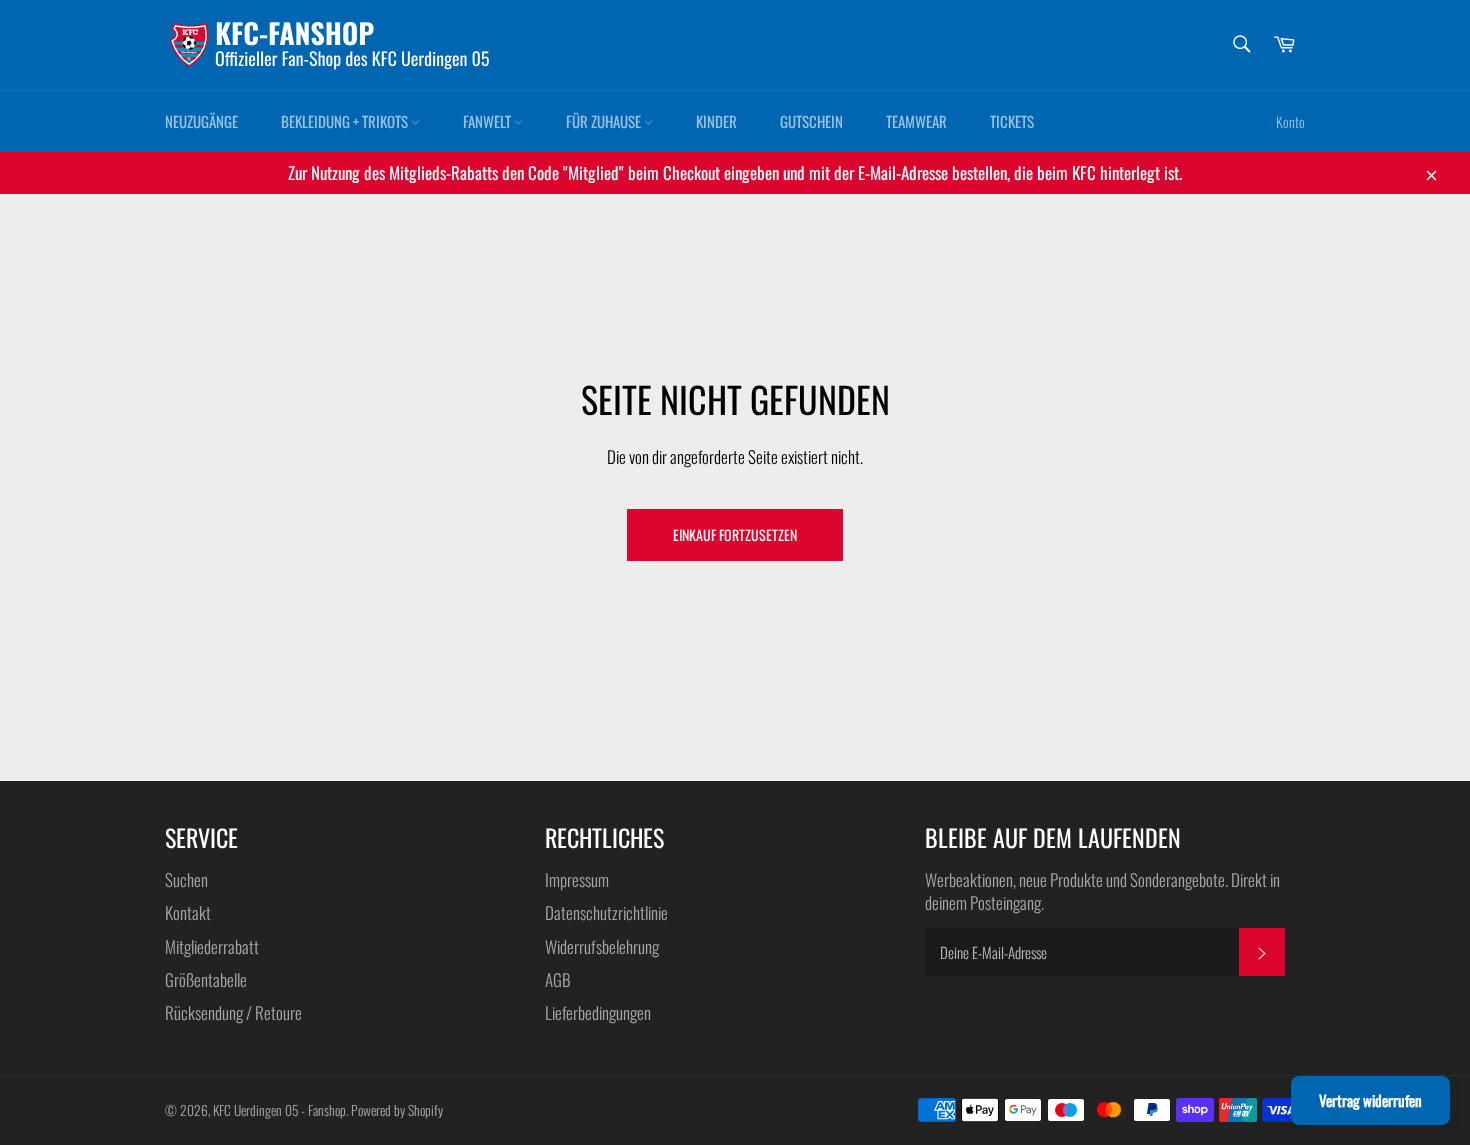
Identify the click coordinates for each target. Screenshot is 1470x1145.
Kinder (716, 121)
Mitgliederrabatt (212, 946)
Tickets (1012, 121)
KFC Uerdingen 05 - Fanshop (279, 1110)
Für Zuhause (605, 121)
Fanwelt (488, 121)
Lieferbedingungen (598, 1012)
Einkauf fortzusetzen (735, 534)
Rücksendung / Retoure (233, 1012)
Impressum (577, 879)
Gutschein (811, 121)
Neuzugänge (201, 121)
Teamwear (916, 121)
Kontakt (188, 912)
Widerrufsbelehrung (602, 946)
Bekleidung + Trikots (346, 121)
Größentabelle (206, 979)
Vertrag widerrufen (1370, 1100)
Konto (1290, 121)
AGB (558, 979)
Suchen (186, 879)
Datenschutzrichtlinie (606, 912)
